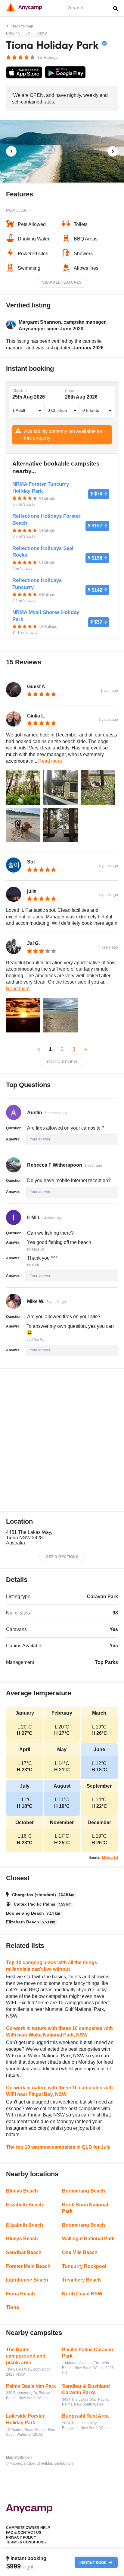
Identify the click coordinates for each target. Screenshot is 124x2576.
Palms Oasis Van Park (31, 2386)
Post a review (62, 1062)
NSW (10, 34)
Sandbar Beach (24, 2252)
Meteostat (110, 1858)
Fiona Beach (20, 2294)
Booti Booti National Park (85, 2208)
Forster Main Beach (28, 2266)
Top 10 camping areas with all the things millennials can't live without (52, 1966)
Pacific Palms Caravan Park (88, 2353)
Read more (50, 761)
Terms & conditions (26, 2542)
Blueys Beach (22, 2191)
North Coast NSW (32, 34)
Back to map (22, 26)
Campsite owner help (28, 2528)
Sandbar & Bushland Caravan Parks (86, 2389)
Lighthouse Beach (27, 2280)
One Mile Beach (80, 2252)
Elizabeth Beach (25, 2205)
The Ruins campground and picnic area (26, 2356)
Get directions (62, 1557)
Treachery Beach (81, 2280)
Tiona (12, 2307)
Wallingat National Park (88, 2239)
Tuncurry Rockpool (84, 2266)
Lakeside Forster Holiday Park (25, 2419)
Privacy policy (21, 2537)
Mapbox (16, 2463)
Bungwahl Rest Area (85, 2416)
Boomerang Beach (84, 2191)
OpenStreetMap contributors (50, 2463)
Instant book (93, 2562)
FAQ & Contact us (24, 2533)
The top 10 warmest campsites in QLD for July (58, 2147)
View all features (62, 282)
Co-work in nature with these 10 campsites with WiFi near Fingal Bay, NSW (59, 2091)
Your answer (40, 1139)
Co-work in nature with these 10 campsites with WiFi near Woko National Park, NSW (59, 2032)
